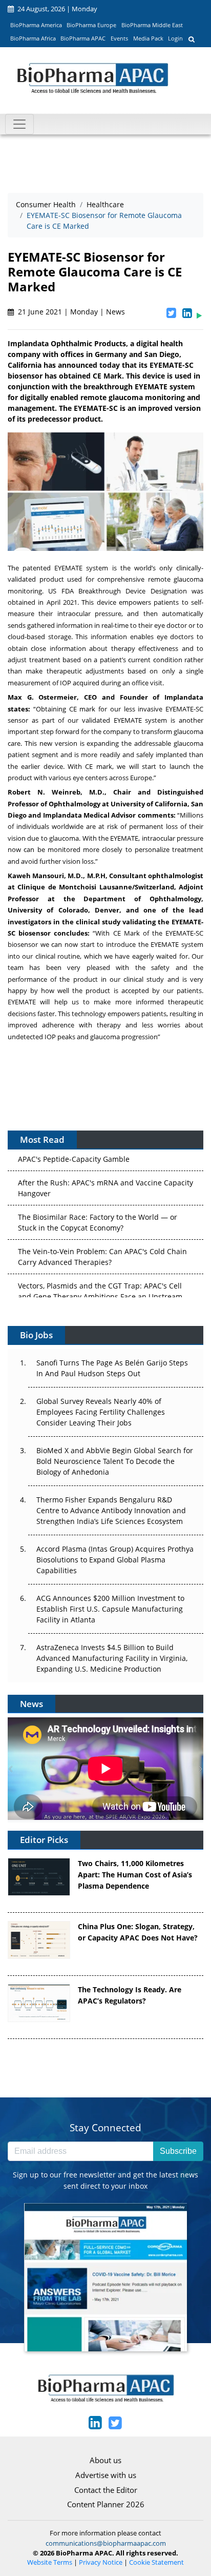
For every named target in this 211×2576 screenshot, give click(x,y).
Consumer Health (46, 204)
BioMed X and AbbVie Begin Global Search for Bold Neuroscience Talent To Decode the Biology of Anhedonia (115, 1461)
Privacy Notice (101, 2562)
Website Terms (50, 2562)
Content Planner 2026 (106, 2504)
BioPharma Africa (33, 38)
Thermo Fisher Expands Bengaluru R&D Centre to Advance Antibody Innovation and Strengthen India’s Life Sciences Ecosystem (111, 1510)
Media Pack (148, 38)
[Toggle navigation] (19, 124)
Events (119, 38)
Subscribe (178, 2151)
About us (105, 2460)
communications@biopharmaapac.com (106, 2543)
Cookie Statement (156, 2562)
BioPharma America (36, 25)
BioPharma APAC (83, 38)
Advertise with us (106, 2475)
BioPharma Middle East (152, 25)
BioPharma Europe (91, 25)
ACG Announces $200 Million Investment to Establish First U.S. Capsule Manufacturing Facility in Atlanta (110, 1609)
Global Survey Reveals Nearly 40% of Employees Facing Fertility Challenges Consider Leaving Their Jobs (101, 1412)
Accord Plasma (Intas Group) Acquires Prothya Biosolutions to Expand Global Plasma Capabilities (115, 1560)
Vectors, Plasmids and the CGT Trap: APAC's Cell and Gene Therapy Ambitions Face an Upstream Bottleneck (100, 1285)
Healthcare (105, 204)
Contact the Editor (106, 2490)
